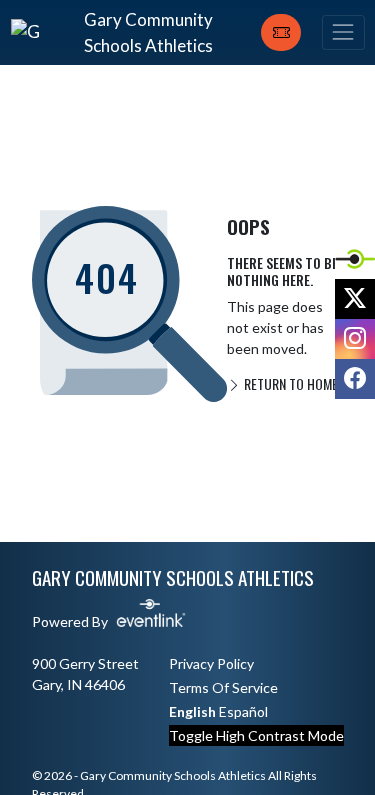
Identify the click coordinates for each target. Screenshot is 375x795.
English (192, 711)
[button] (281, 33)
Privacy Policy (211, 663)
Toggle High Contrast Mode (256, 735)
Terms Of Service (223, 687)
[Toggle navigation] (343, 32)
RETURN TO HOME (289, 383)
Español (243, 711)
